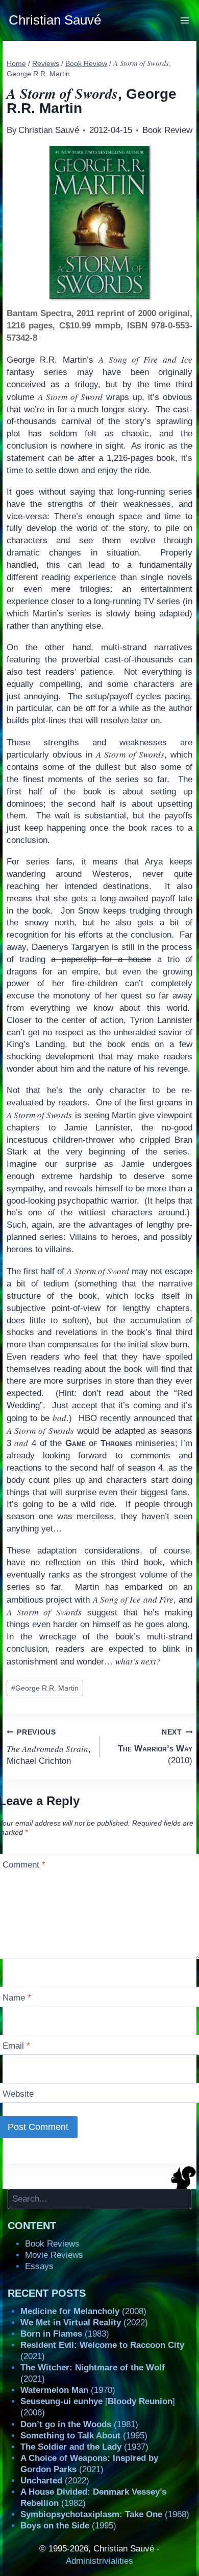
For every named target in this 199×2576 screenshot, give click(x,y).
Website (18, 2094)
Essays (39, 2266)
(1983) (65, 2334)
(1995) (84, 2436)
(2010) (155, 1747)
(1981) (79, 2424)
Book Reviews (52, 2244)
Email (16, 2046)
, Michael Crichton (49, 1747)
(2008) (83, 2311)
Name (17, 1998)
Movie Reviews (54, 2255)
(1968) (105, 2514)
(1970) (68, 2390)
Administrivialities (99, 2561)
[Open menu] (185, 20)
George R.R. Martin (45, 1688)
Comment (24, 1865)
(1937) (84, 2447)
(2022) (84, 2323)
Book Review (167, 130)
